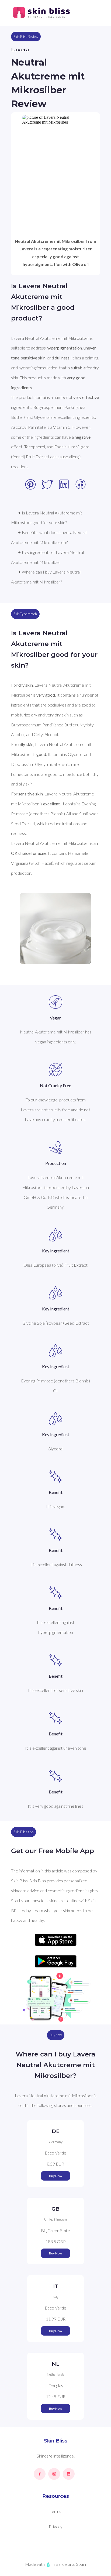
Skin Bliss (56, 2441)
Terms (55, 2511)
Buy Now (55, 2176)
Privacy (56, 2526)
